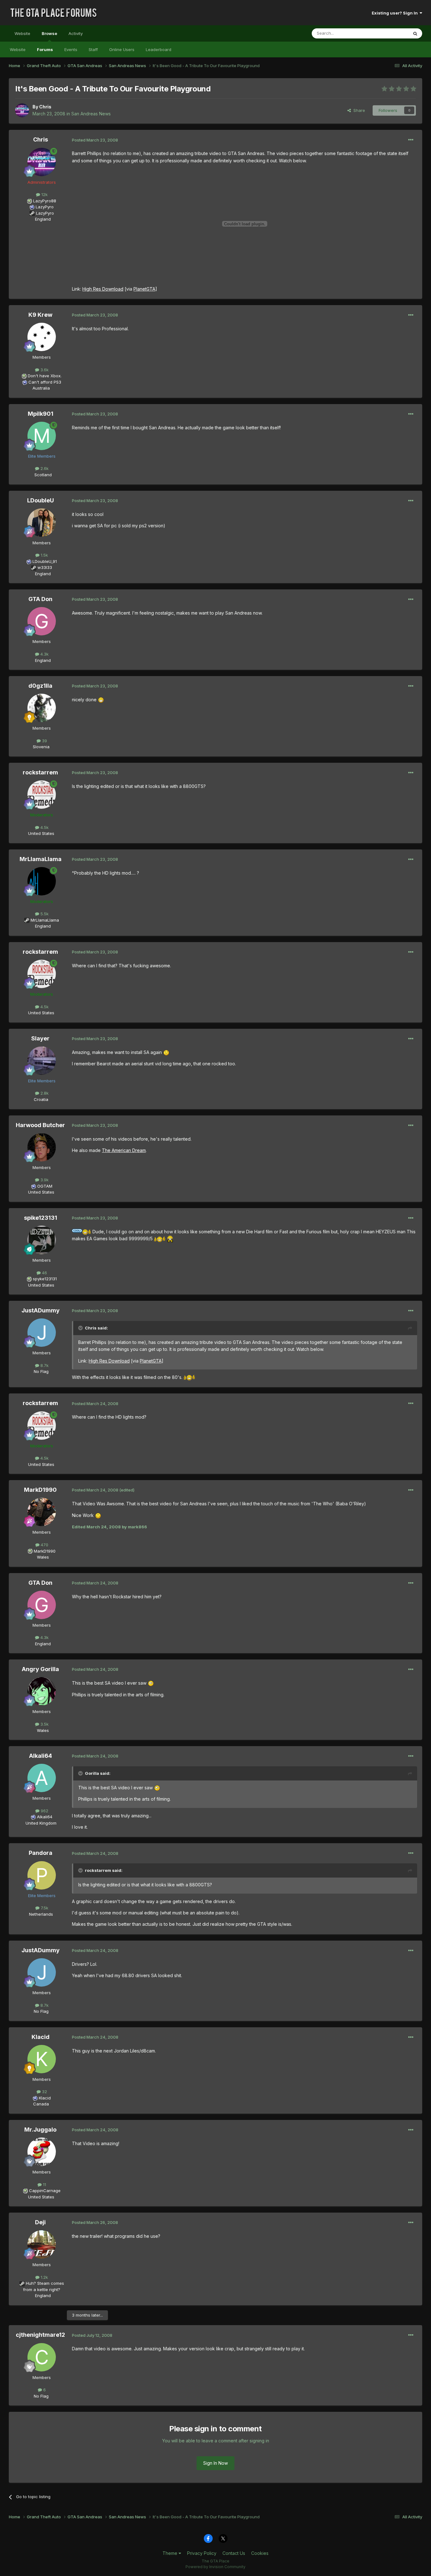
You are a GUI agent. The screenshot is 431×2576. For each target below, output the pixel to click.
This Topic (390, 33)
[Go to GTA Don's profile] (42, 621)
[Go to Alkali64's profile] (42, 1778)
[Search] (415, 33)
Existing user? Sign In (396, 13)
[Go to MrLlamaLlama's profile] (42, 881)
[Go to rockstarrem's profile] (42, 795)
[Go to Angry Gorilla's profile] (42, 1691)
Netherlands (41, 1914)
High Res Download (103, 289)
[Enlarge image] (101, 700)
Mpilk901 (41, 414)
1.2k (44, 2277)
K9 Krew (40, 315)
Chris (45, 107)
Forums (45, 49)
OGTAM (45, 1186)
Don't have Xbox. (45, 376)
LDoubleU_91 (45, 561)
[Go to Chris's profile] (22, 110)
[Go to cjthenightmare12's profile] (42, 2357)
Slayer (40, 1038)
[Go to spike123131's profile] (42, 1240)
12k (44, 194)
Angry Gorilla (40, 1669)
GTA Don (40, 599)
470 (44, 1545)
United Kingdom (41, 1823)
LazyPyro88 (45, 201)
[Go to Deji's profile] (42, 2244)
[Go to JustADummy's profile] (42, 1333)
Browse (49, 33)
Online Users (122, 49)
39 (44, 741)
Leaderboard (159, 49)
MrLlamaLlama (41, 859)
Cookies (260, 2553)
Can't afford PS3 (45, 382)
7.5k (44, 1908)
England (41, 219)
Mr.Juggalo (40, 2130)
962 (44, 1811)
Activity (76, 33)
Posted (95, 140)
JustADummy (41, 1310)
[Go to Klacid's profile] (42, 2059)
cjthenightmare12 (40, 2335)
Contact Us (234, 2553)
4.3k (44, 654)
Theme (171, 2553)
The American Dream (124, 1150)
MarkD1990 (40, 1490)
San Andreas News (91, 114)
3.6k (44, 370)
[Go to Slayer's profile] (42, 1061)
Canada (41, 2104)
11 (44, 2185)
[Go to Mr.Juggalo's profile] (42, 2152)
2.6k (44, 468)
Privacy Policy (202, 2553)
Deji (40, 2222)
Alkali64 (41, 1756)
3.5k (44, 1724)
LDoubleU (41, 500)
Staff (93, 49)
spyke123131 (45, 1279)
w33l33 (45, 567)
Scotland (41, 475)
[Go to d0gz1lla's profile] (42, 708)
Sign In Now (215, 2463)
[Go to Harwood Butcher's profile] (42, 1147)
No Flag (41, 1371)
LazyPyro (45, 207)
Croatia (41, 1099)
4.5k (44, 827)
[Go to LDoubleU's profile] (42, 523)
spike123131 (41, 1218)
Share (358, 110)
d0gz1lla (40, 686)
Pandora (41, 1853)
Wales (41, 1557)
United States (41, 833)
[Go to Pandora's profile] (42, 1875)
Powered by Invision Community (215, 2567)
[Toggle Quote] (81, 1328)
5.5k (44, 914)
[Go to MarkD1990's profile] (42, 1512)
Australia (41, 388)
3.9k (44, 1180)
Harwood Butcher (40, 1125)
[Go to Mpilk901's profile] (42, 436)
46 (44, 1273)
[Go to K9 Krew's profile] (42, 337)
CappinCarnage (45, 2191)
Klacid (41, 2037)
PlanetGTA (144, 289)
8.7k (44, 1365)
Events (71, 49)
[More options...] (411, 140)
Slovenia (41, 747)
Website (22, 33)
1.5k (44, 555)
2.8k (44, 1093)
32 (44, 2092)
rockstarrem (40, 772)
